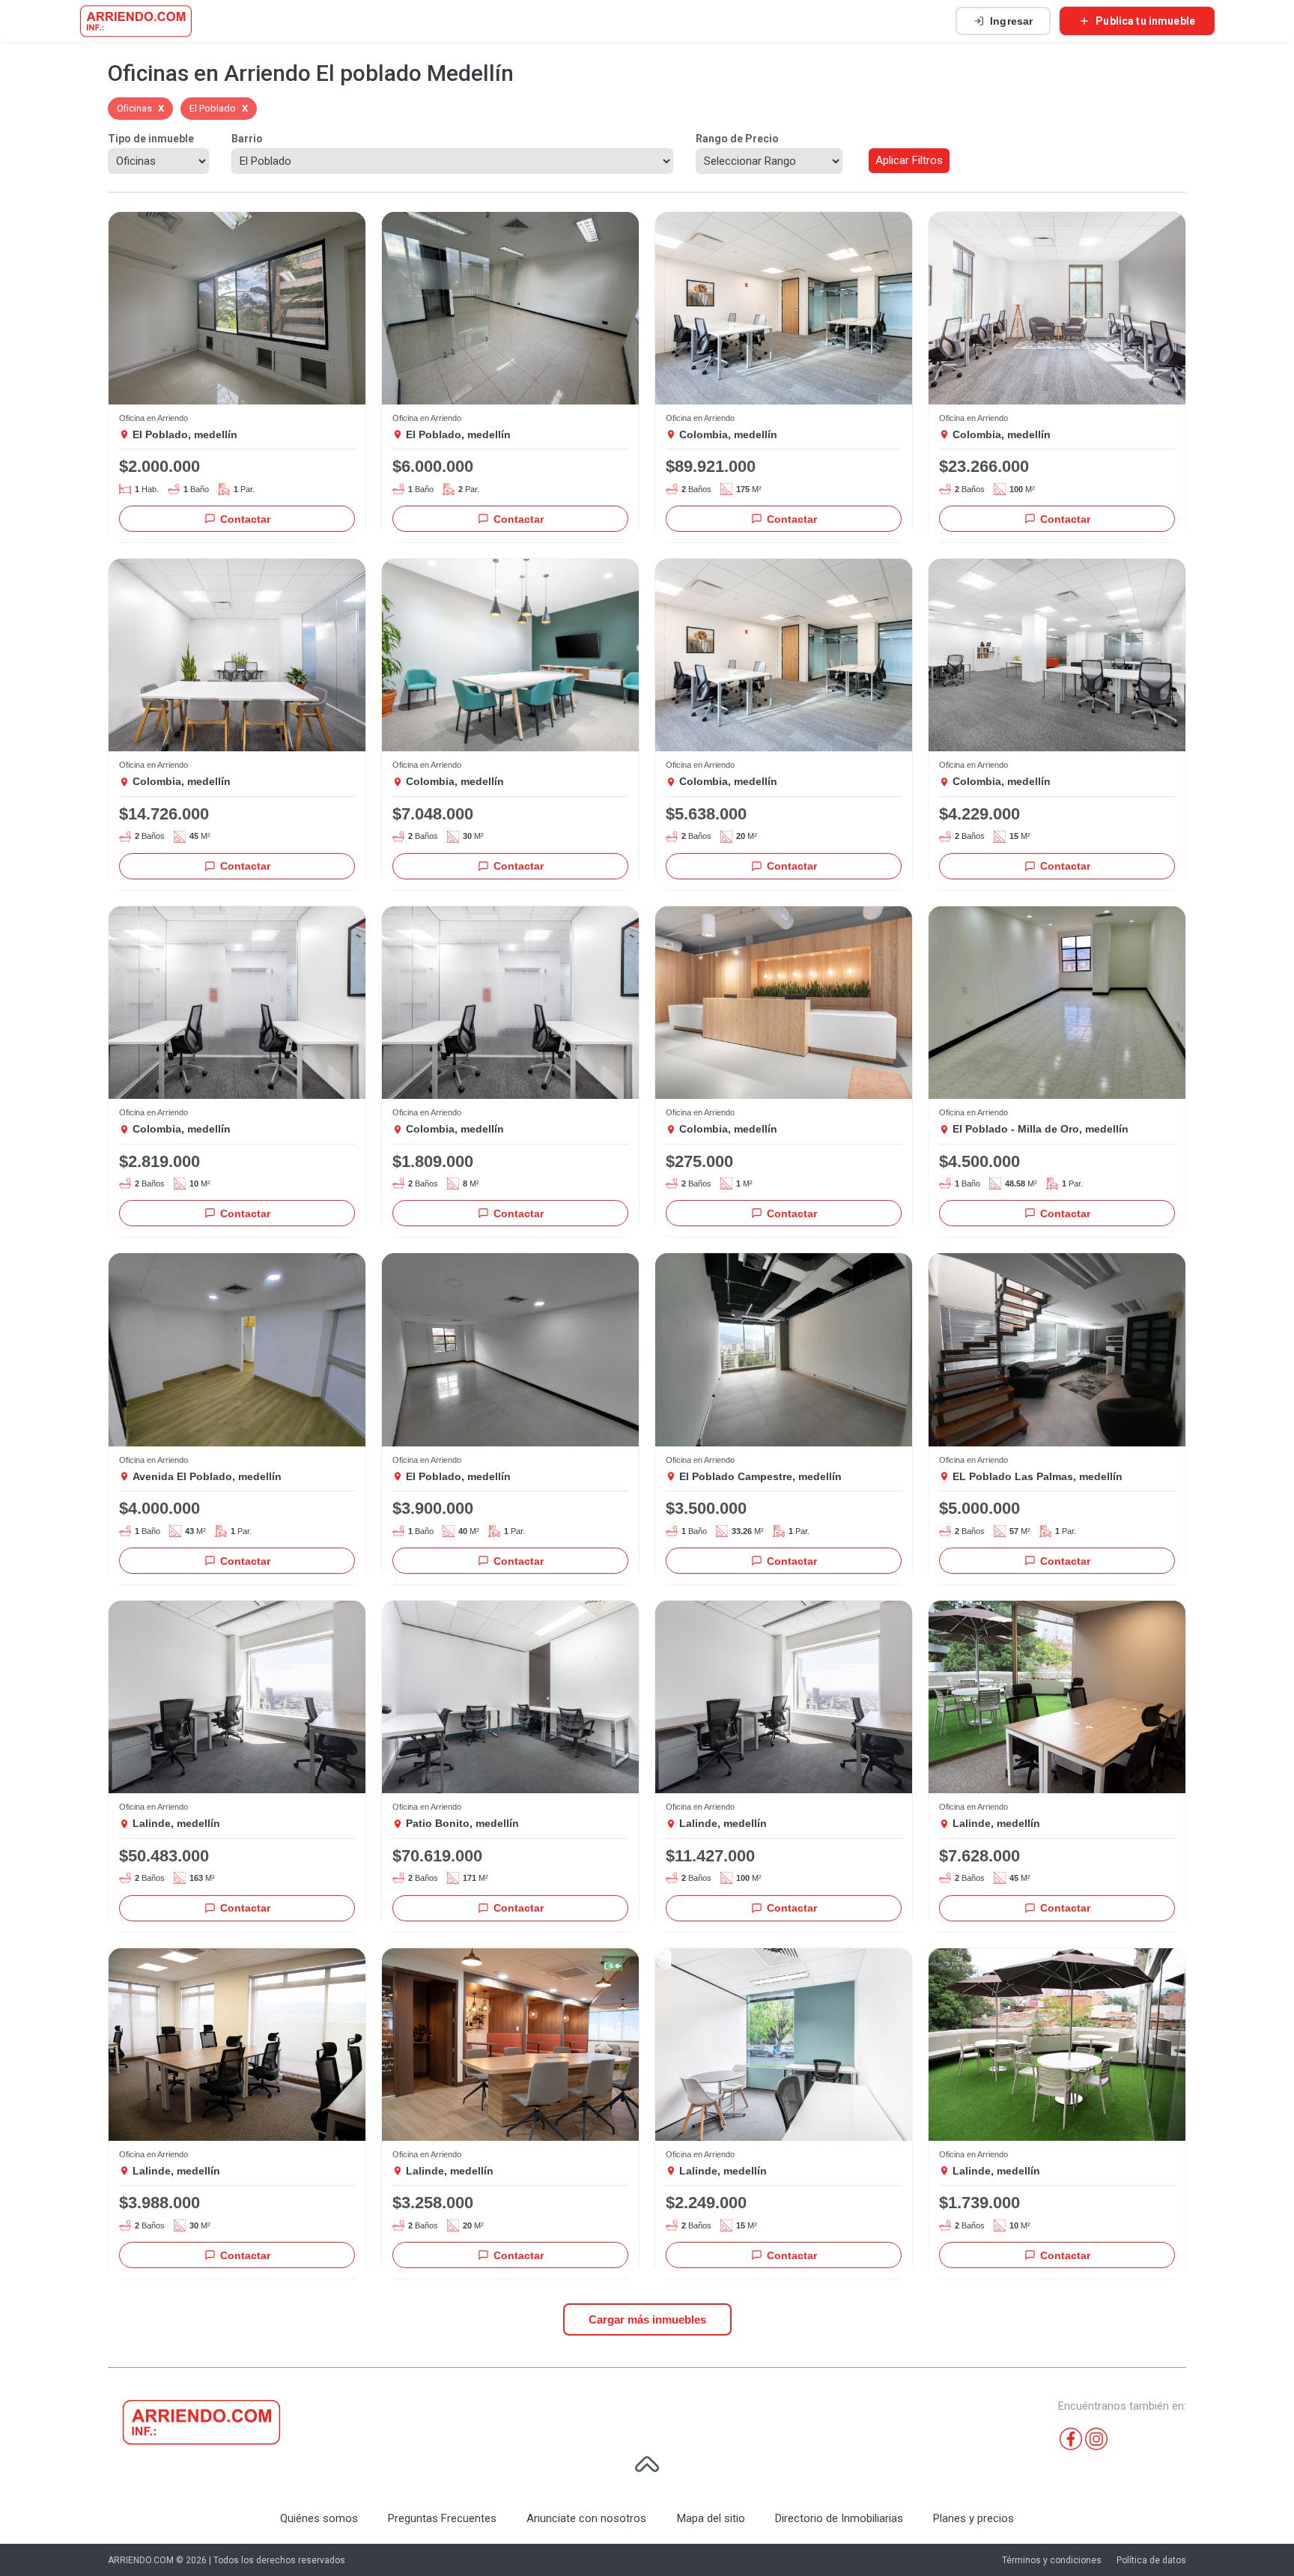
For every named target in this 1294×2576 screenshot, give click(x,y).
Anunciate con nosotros (586, 2518)
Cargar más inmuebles (647, 2319)
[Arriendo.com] (136, 21)
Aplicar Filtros (909, 160)
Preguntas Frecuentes (442, 2518)
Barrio (247, 139)
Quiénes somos (319, 2518)
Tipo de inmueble (151, 139)
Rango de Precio (737, 139)
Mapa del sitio (711, 2518)
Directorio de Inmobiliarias (839, 2518)
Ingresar (1011, 21)
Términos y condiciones (1052, 2560)
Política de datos (1151, 2560)
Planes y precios (973, 2518)
